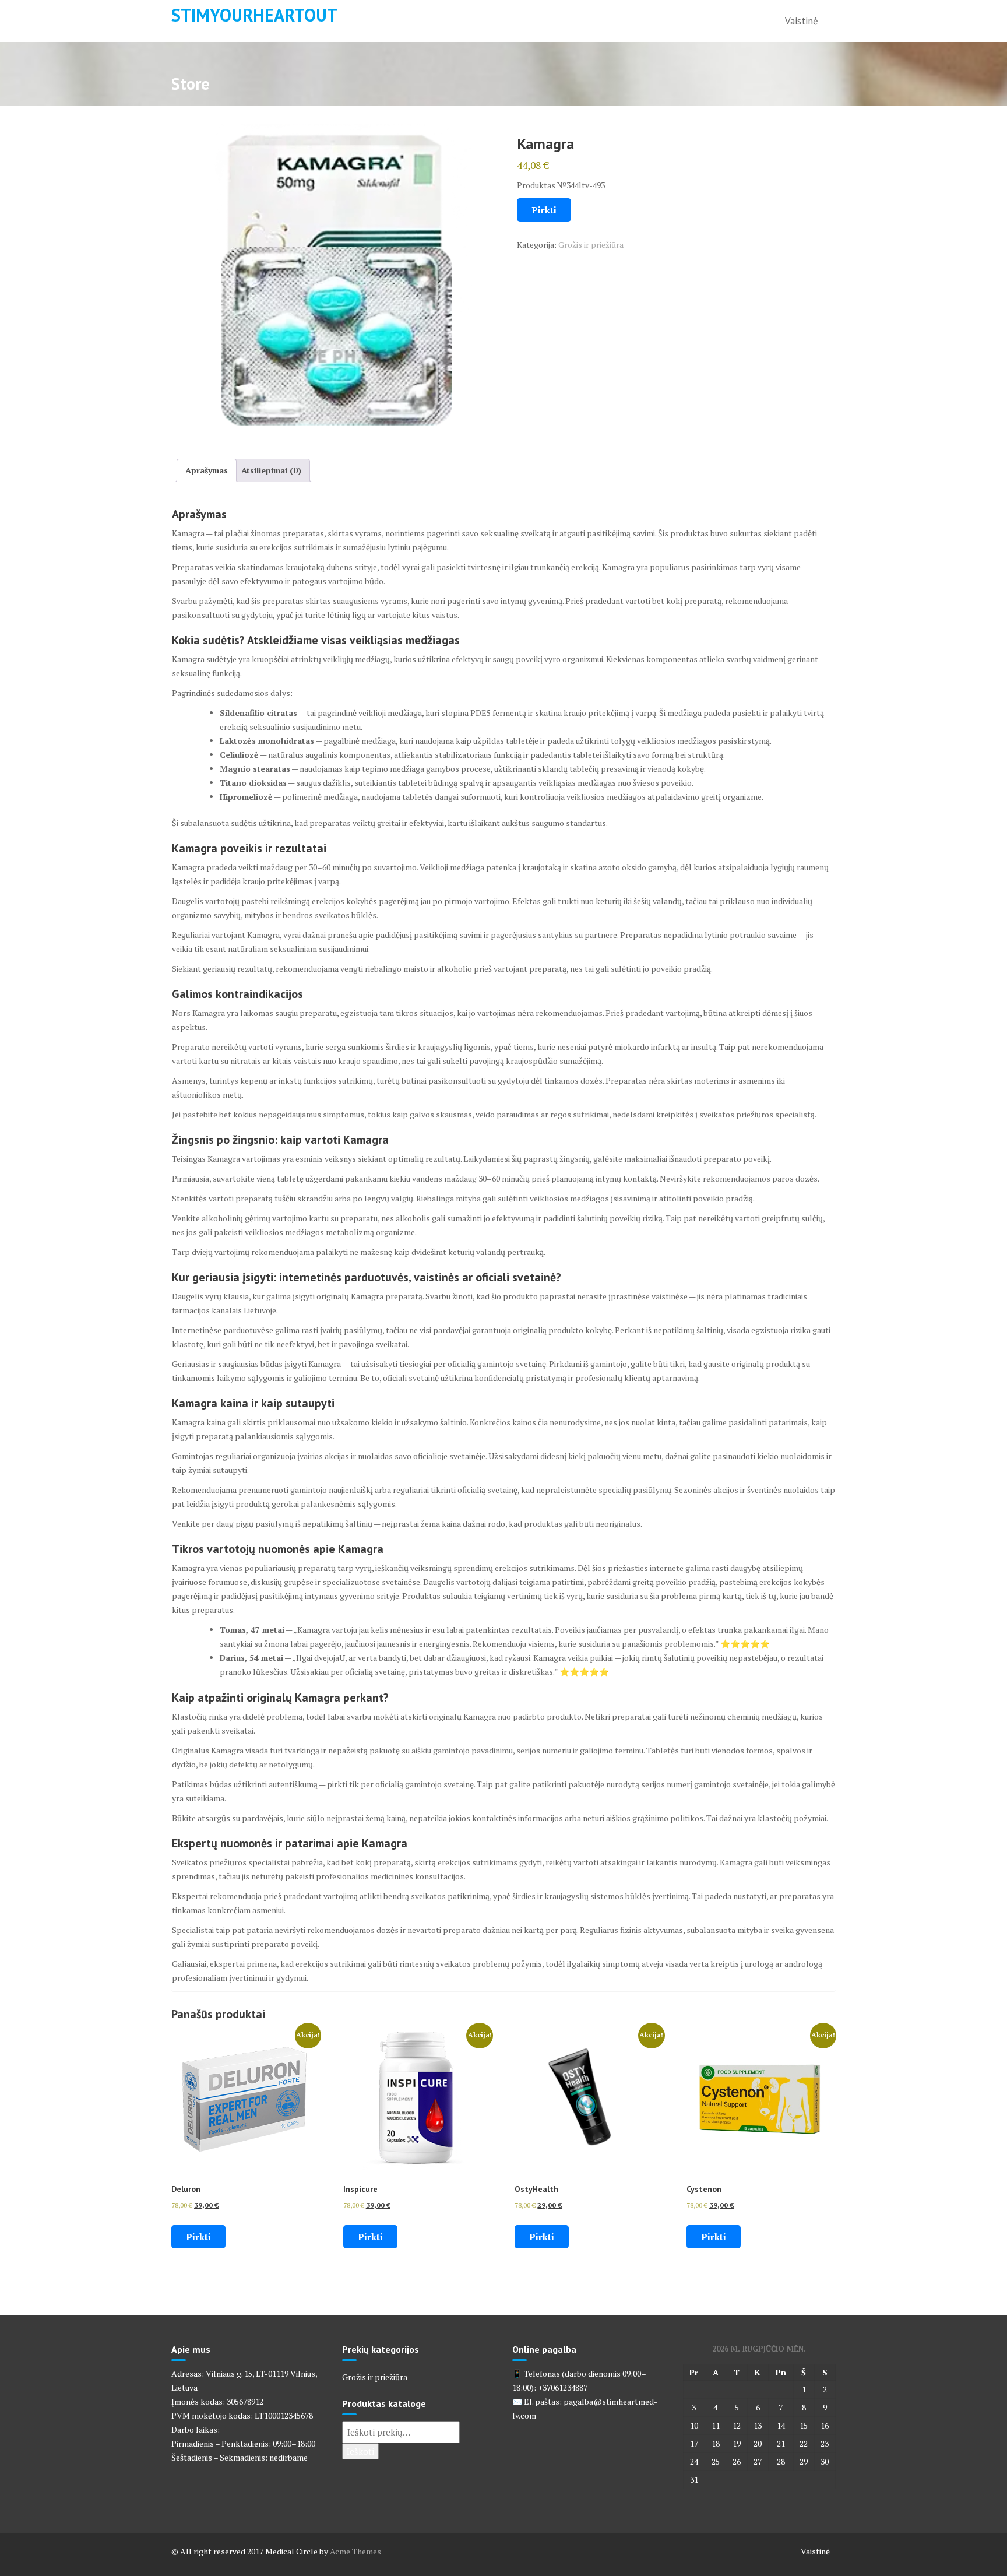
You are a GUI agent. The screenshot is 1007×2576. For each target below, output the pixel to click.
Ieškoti (360, 2451)
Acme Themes (355, 2551)
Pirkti (544, 210)
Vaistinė (802, 21)
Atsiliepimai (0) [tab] (271, 470)
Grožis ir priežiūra (591, 245)
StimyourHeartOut (254, 15)
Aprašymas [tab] (207, 470)
